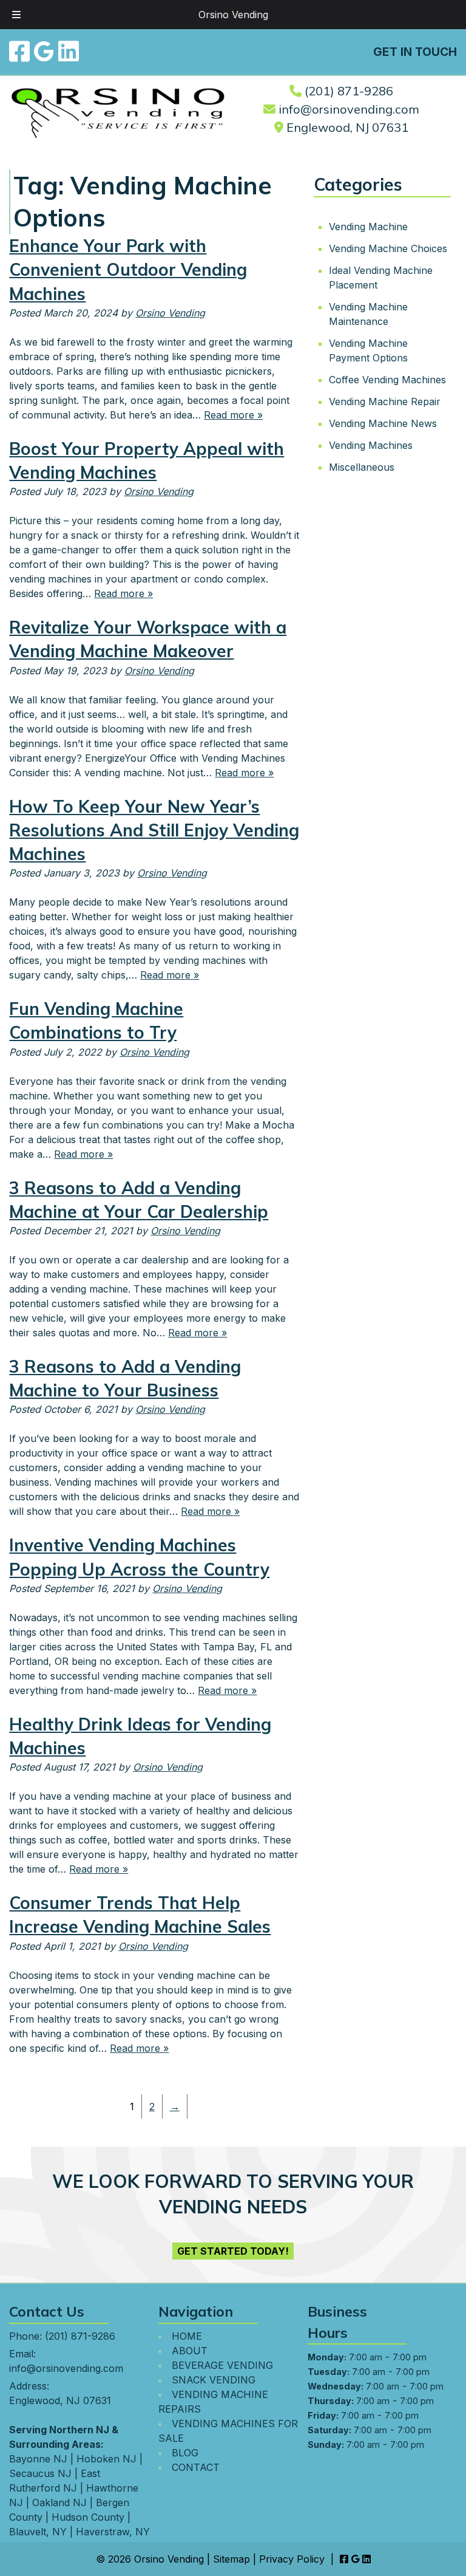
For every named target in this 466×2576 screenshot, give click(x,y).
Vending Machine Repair (385, 401)
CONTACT (196, 2467)
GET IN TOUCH (415, 52)
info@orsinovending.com (349, 109)
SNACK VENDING (214, 2380)
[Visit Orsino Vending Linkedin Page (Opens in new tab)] (69, 51)
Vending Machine (368, 226)
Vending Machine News (383, 423)
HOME (187, 2336)
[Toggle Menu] (16, 15)
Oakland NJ (59, 2503)
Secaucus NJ (40, 2473)
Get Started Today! (233, 2251)
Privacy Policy (292, 2559)
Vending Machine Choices (388, 248)
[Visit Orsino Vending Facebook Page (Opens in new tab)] (19, 51)
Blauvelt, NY (38, 2532)
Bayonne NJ (38, 2459)
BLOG (185, 2453)
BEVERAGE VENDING (222, 2365)
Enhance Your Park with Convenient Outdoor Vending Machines (128, 269)
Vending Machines (371, 445)
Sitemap (231, 2559)
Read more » (233, 415)
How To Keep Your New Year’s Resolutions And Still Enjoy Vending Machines (154, 830)
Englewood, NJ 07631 (347, 127)
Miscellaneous (362, 466)
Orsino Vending (233, 15)
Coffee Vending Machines (387, 379)
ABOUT (190, 2351)
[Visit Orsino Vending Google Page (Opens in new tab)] (44, 51)
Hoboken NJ (106, 2459)
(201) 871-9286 (349, 91)
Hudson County (88, 2517)
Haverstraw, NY (113, 2532)
